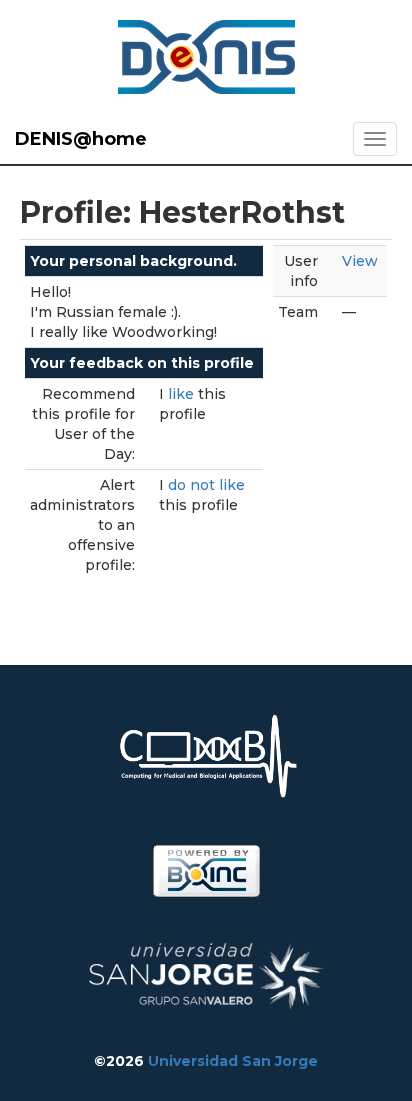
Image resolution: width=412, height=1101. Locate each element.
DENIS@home (81, 139)
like (183, 394)
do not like (206, 485)
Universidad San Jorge (233, 1061)
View (360, 261)
